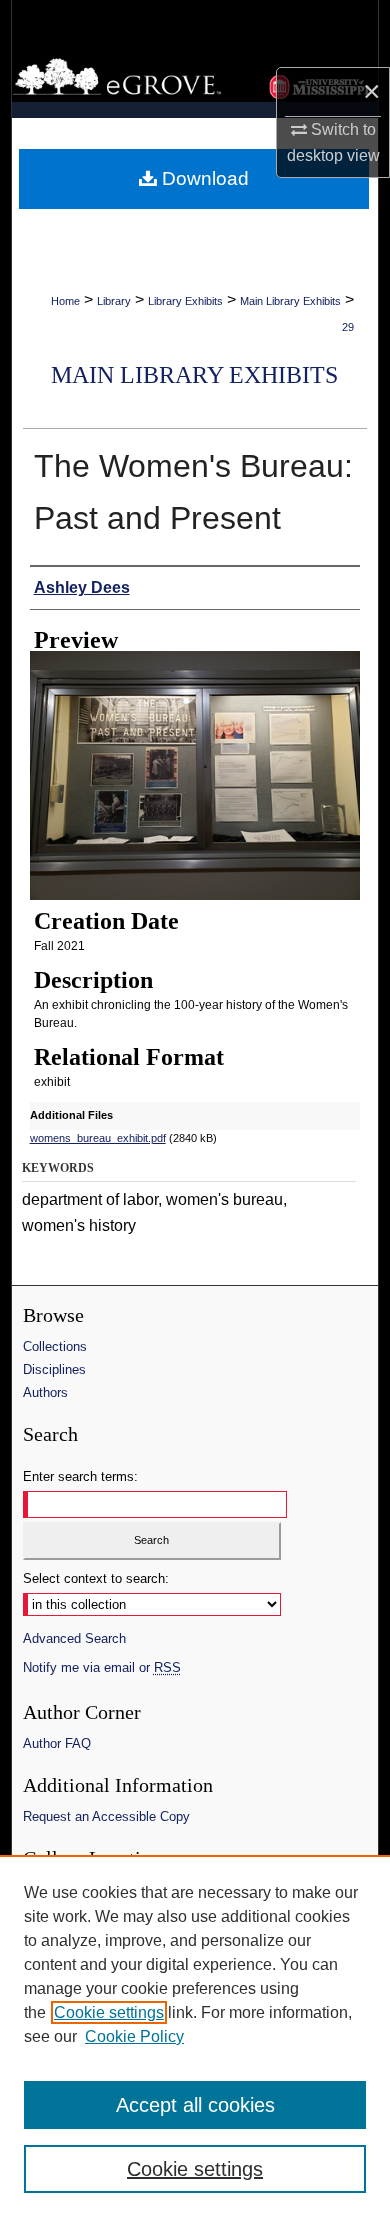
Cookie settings (109, 2012)
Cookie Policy (134, 2036)
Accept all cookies (195, 2105)
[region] (195, 2036)
